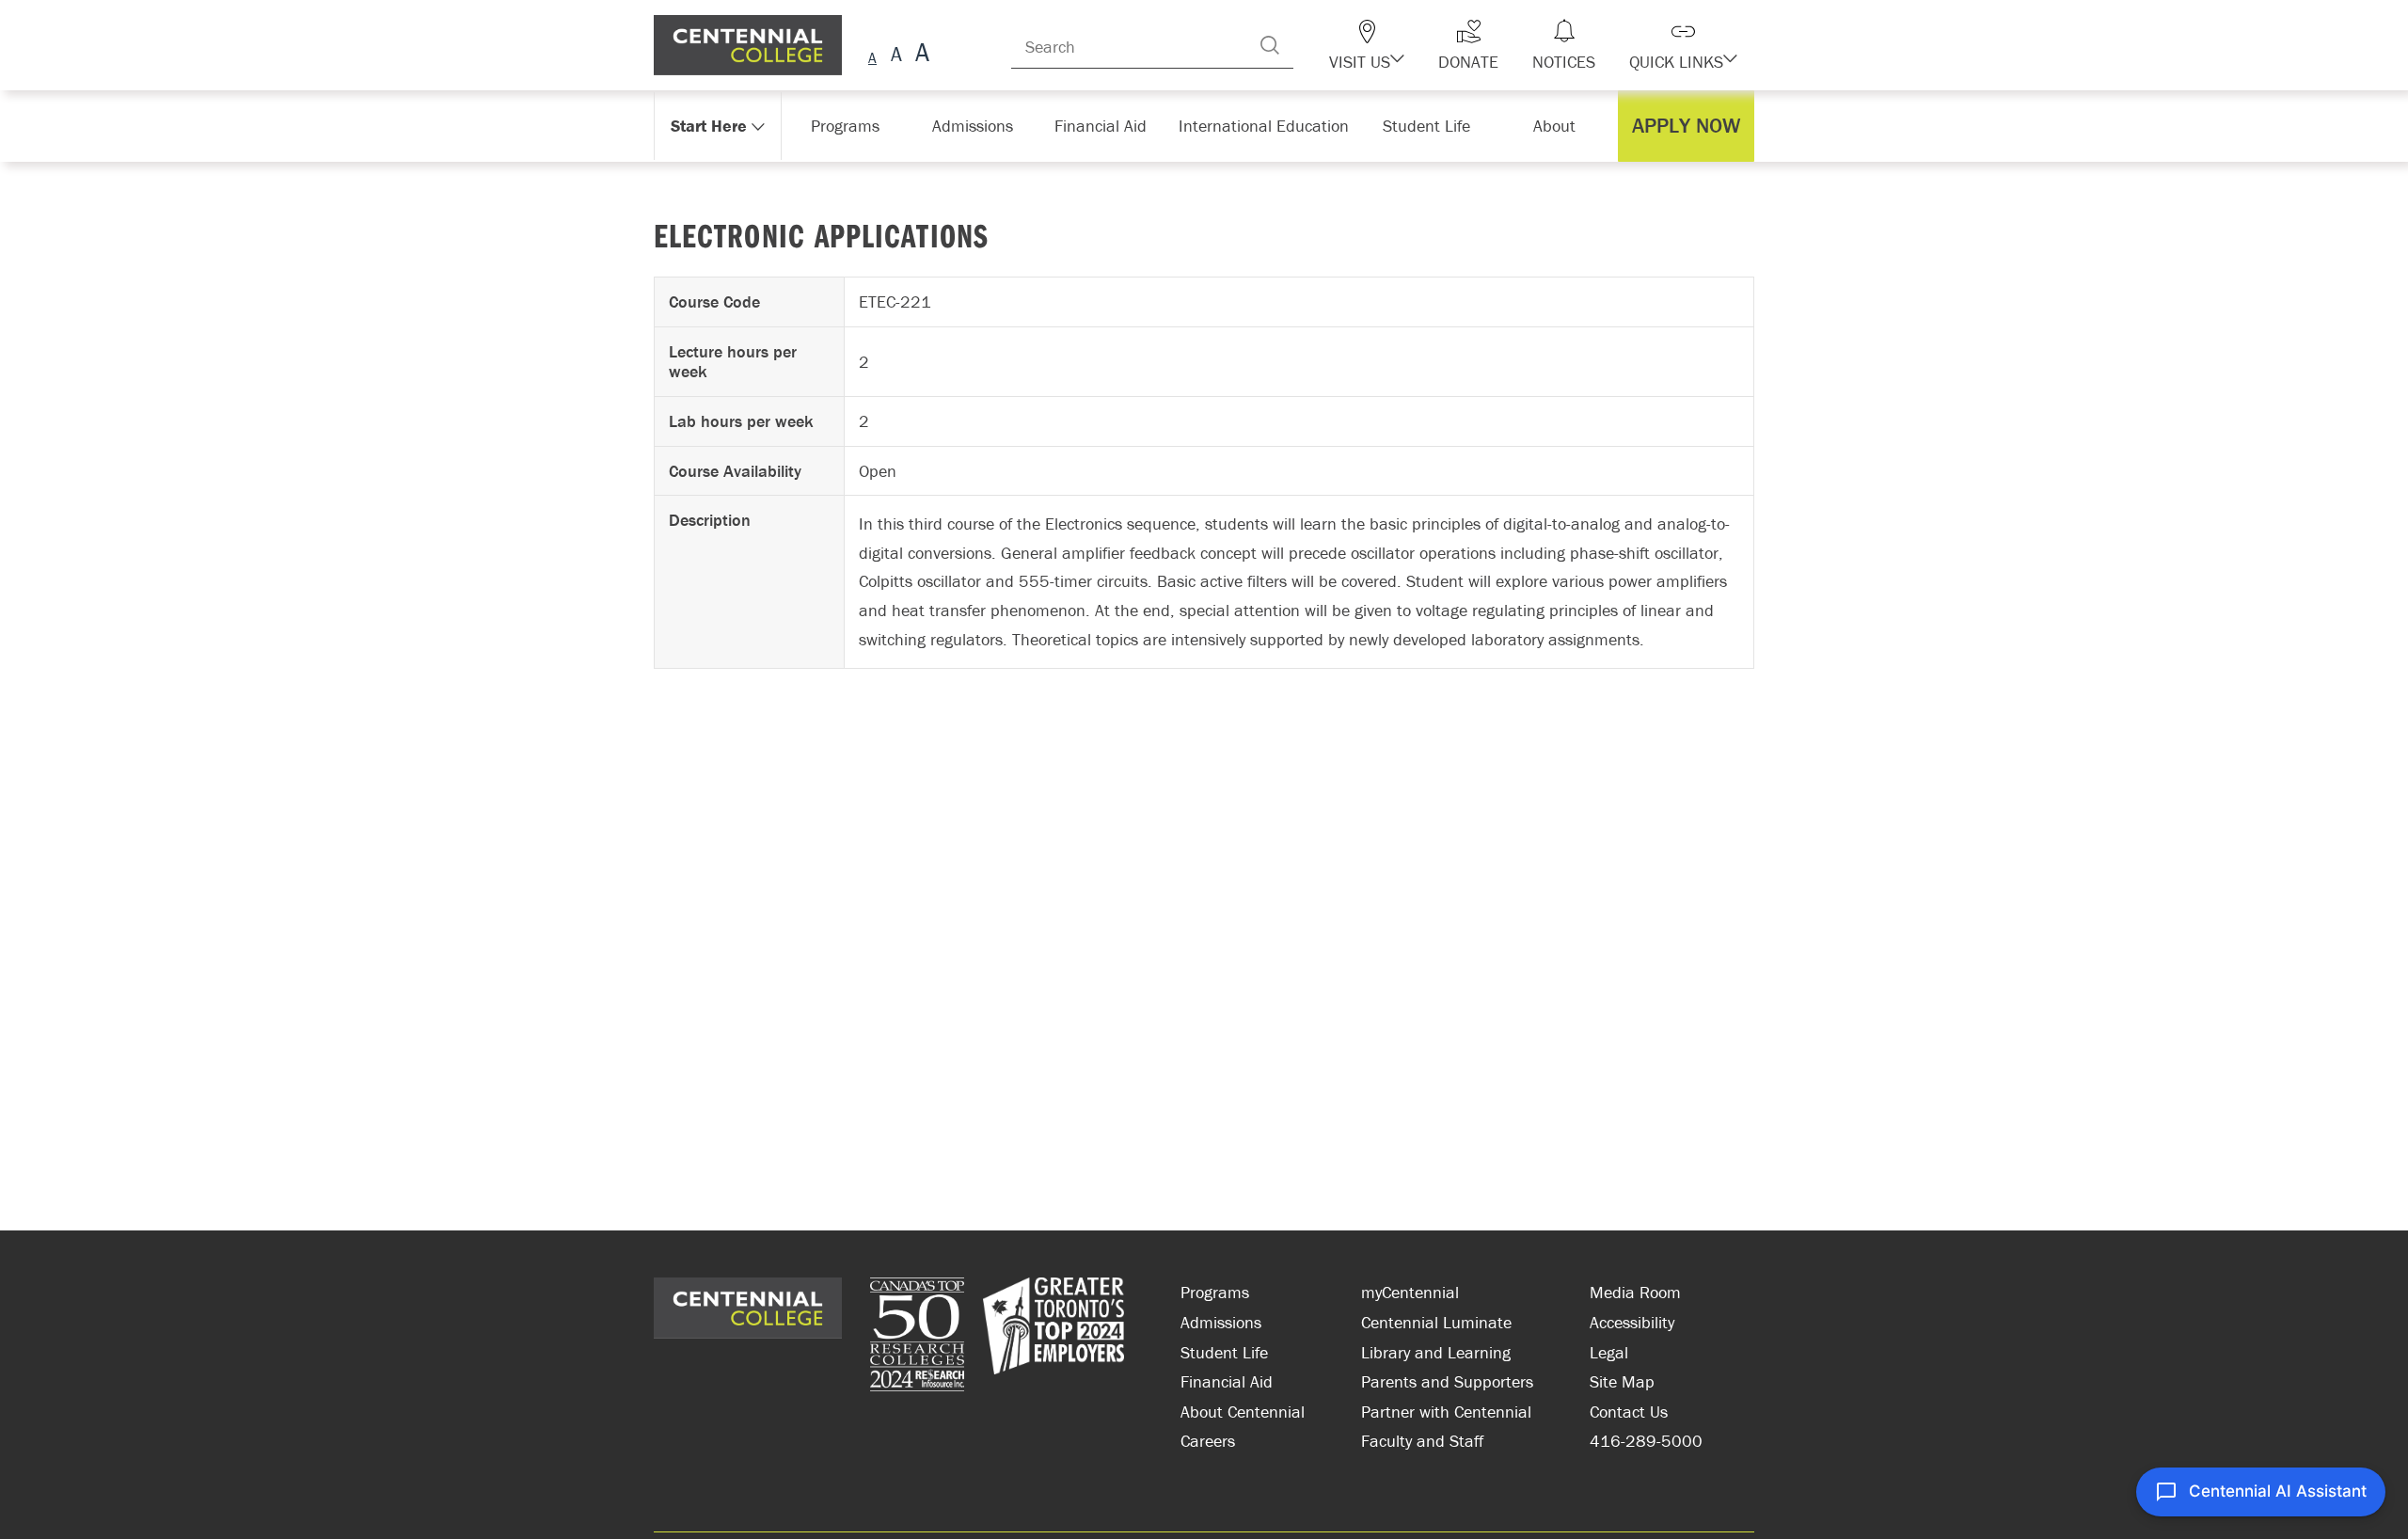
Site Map (1622, 1381)
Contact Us (1629, 1412)
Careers (1208, 1441)
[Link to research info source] (917, 1337)
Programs (1215, 1292)
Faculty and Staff (1422, 1441)
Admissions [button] (979, 126)
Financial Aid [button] (1110, 126)
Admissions (1221, 1322)
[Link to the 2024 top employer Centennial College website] (1053, 1337)
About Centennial (1243, 1412)
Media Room (1635, 1292)
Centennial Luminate (1436, 1322)
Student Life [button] (1428, 126)
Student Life (1224, 1352)
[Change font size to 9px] (872, 55)
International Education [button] (1269, 126)
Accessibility (1632, 1322)
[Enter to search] (1307, 45)
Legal (1609, 1352)
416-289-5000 (1646, 1441)
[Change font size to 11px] (919, 55)
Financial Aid (1227, 1381)
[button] (1400, 45)
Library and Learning (1436, 1352)
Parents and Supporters (1447, 1381)
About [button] (1559, 126)
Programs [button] (849, 126)
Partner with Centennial (1446, 1412)
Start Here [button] (710, 126)
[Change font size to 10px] (896, 55)
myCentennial (1410, 1292)
